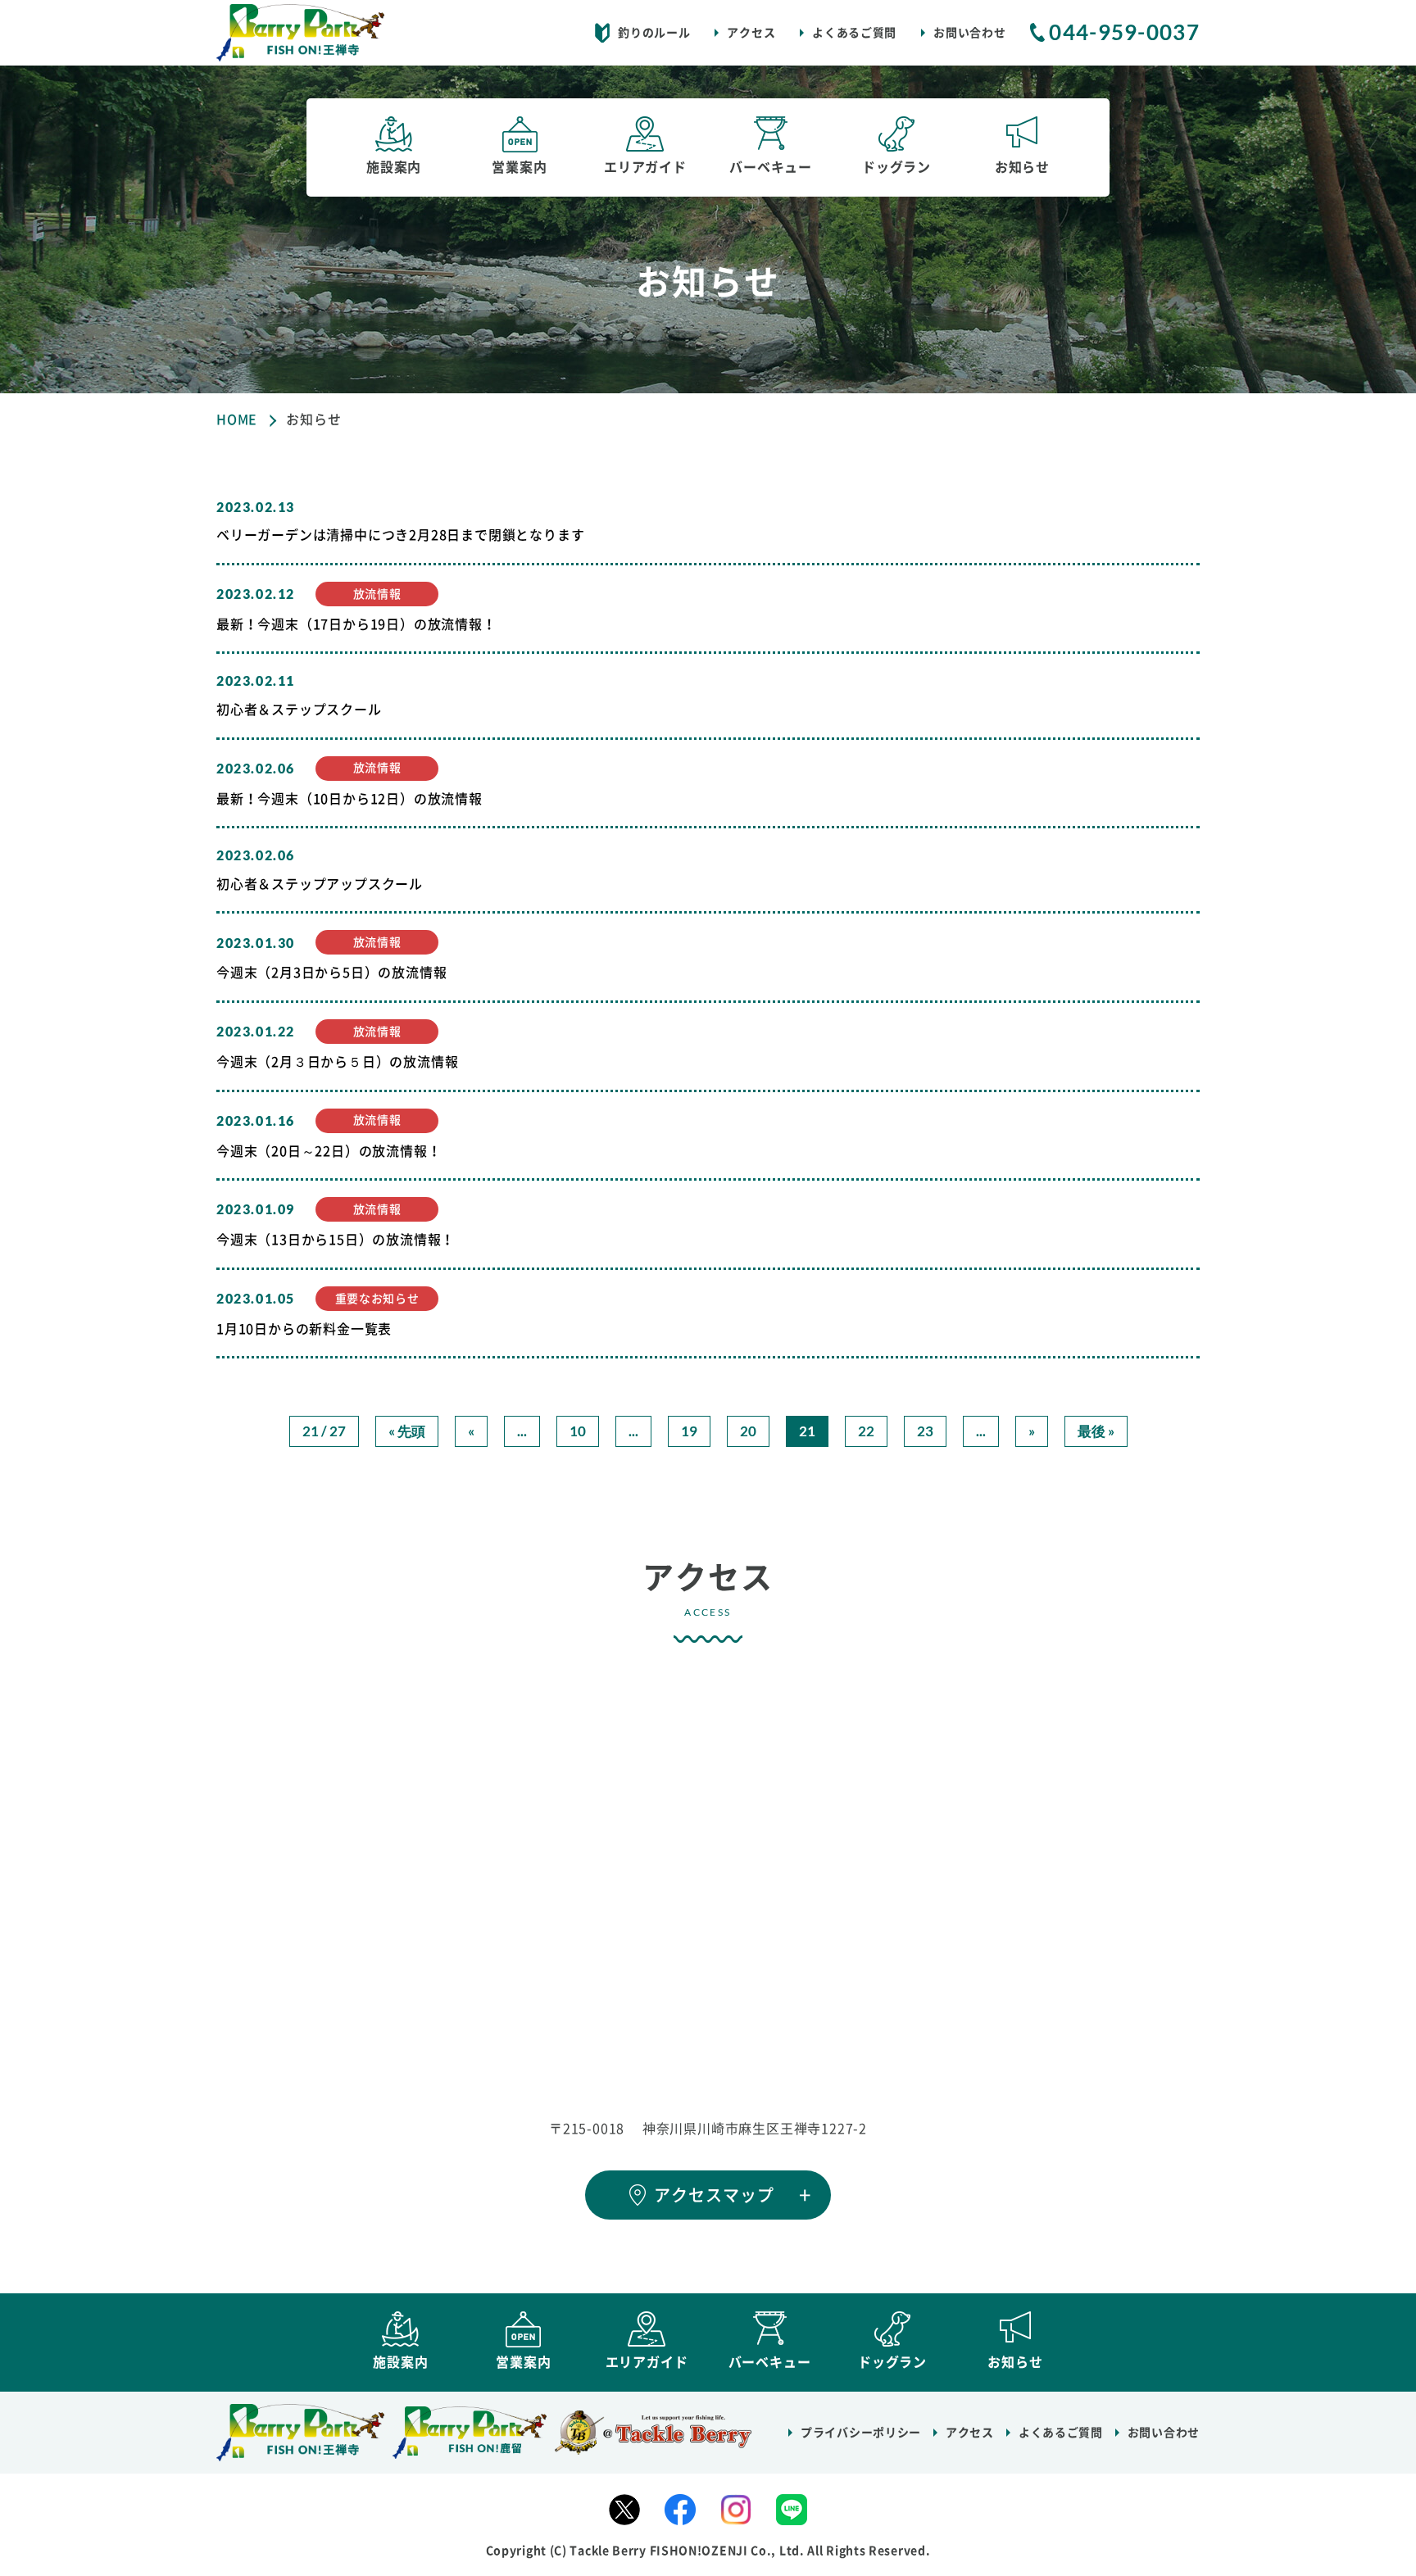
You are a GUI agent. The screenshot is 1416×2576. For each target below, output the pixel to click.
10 (578, 1431)
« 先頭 (407, 1431)
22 (866, 1431)
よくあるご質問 (854, 33)
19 (689, 1431)
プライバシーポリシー (861, 2433)
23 (925, 1431)
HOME (237, 420)
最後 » (1096, 1431)
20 (748, 1431)
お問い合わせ (969, 33)
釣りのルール (654, 33)
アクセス (751, 33)
